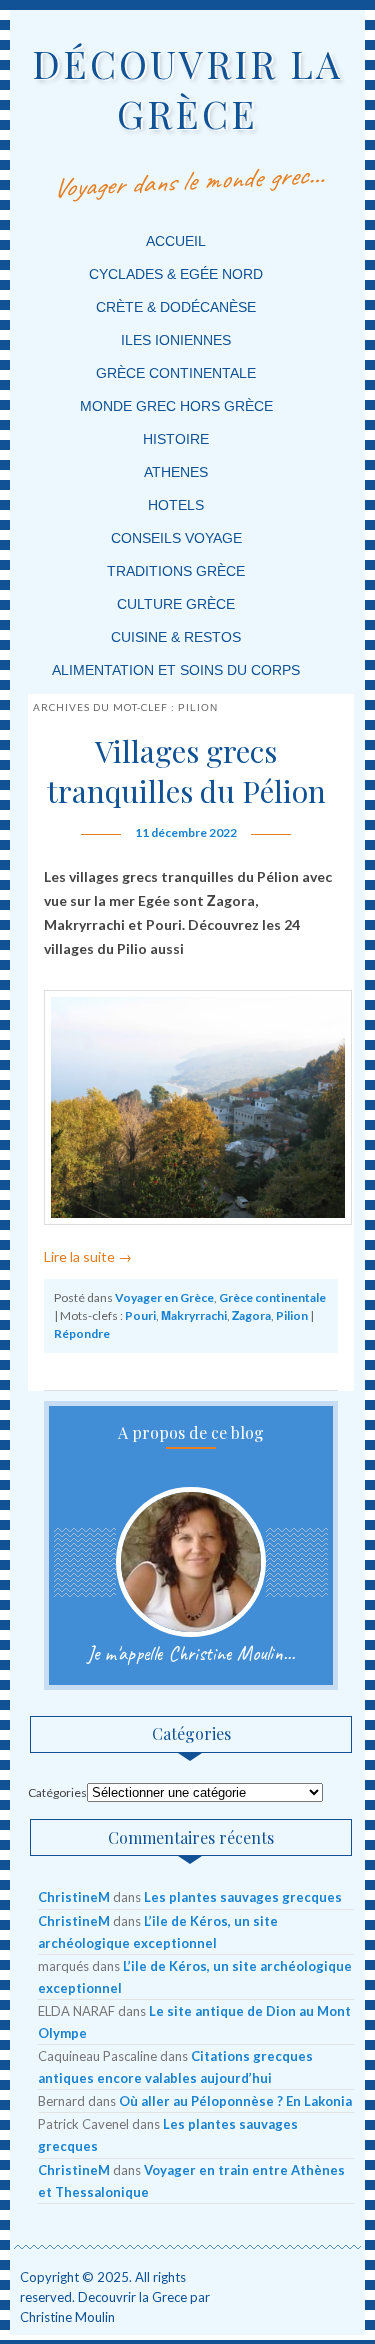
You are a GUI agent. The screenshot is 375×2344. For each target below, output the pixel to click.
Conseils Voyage (176, 538)
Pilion (292, 1315)
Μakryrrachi (194, 1315)
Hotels (176, 505)
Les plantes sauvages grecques (243, 1897)
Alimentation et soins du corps (176, 670)
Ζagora (251, 1315)
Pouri (140, 1315)
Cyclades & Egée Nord (176, 274)
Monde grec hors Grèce (176, 406)
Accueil (176, 241)
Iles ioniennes (176, 340)
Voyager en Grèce (164, 1297)
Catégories (57, 1792)
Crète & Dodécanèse (176, 307)
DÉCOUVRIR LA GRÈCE (187, 88)
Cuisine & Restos (176, 637)
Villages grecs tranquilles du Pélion (186, 771)
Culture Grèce (176, 604)
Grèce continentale (176, 373)
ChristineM (74, 1897)
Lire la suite (88, 1256)
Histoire (176, 439)
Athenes (176, 472)
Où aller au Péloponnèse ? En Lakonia (235, 2101)
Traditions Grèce (176, 571)
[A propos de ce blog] (191, 1562)
